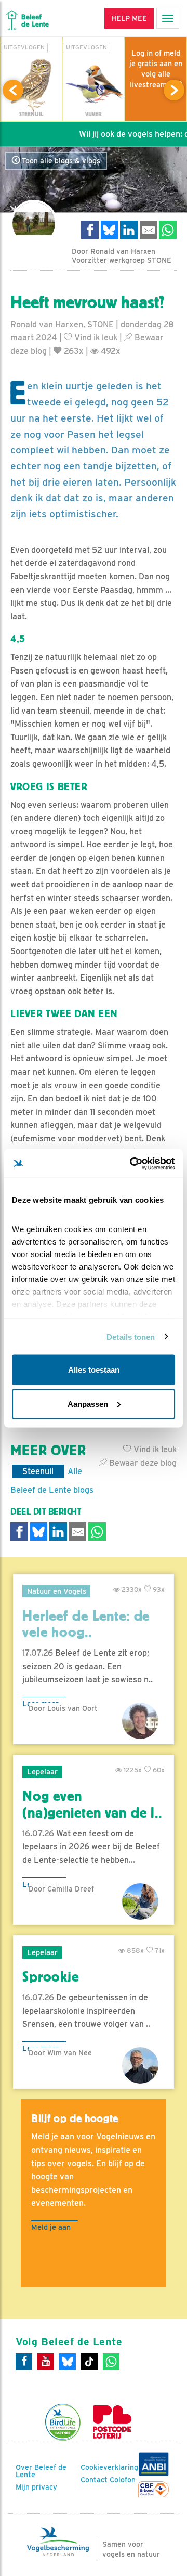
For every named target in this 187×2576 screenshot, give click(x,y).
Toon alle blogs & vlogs (60, 161)
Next (174, 90)
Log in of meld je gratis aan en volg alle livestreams (156, 69)
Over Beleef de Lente (41, 2471)
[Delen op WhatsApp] (168, 230)
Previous (13, 90)
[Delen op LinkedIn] (129, 230)
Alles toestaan (94, 1370)
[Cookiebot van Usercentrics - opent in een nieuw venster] (132, 1163)
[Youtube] (46, 2362)
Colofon (123, 2480)
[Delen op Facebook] (90, 230)
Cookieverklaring (109, 2467)
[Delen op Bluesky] (110, 230)
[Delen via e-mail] (149, 230)
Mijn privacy (36, 2487)
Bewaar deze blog (142, 1463)
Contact (94, 2480)
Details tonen (131, 1336)
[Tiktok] (89, 2362)
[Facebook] (24, 2362)
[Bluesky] (68, 2362)
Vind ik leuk (95, 338)
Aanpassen (88, 1404)
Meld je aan (51, 2227)
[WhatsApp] (111, 2362)
